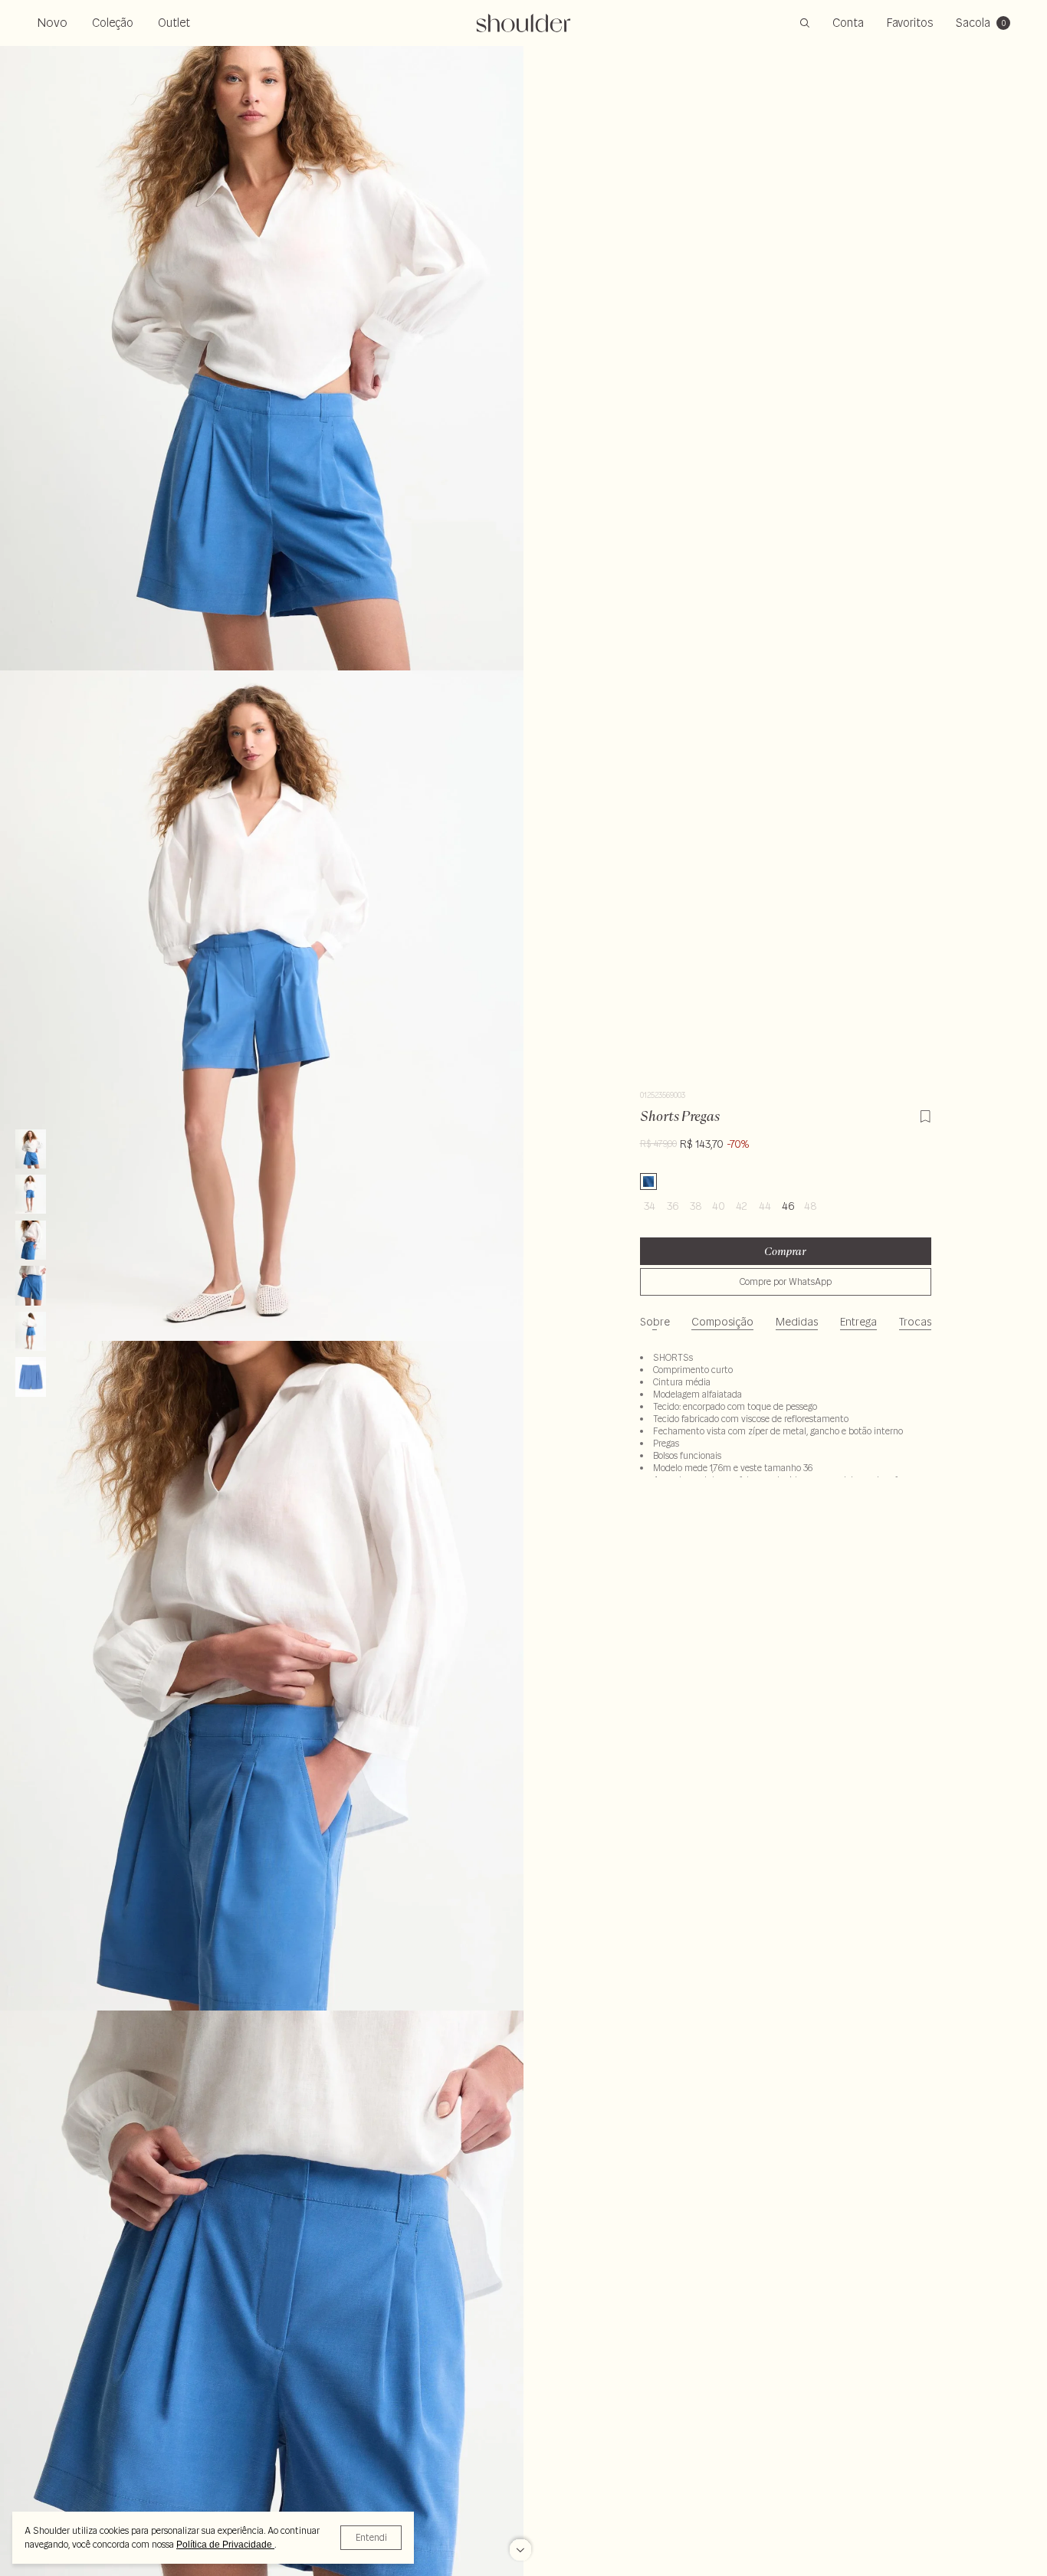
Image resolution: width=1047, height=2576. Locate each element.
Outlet (174, 23)
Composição (722, 1322)
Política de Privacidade (225, 2545)
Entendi (371, 2537)
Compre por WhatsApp (786, 1281)
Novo (52, 22)
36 (673, 1206)
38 (696, 1206)
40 (719, 1206)
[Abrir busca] (805, 23)
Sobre (655, 1322)
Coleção (113, 23)
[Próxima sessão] (520, 2549)
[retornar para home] (524, 23)
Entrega (858, 1322)
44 (765, 1206)
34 (650, 1206)
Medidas (797, 1322)
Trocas (915, 1322)
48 (811, 1206)
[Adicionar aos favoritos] (925, 1114)
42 (742, 1206)
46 (788, 1206)
